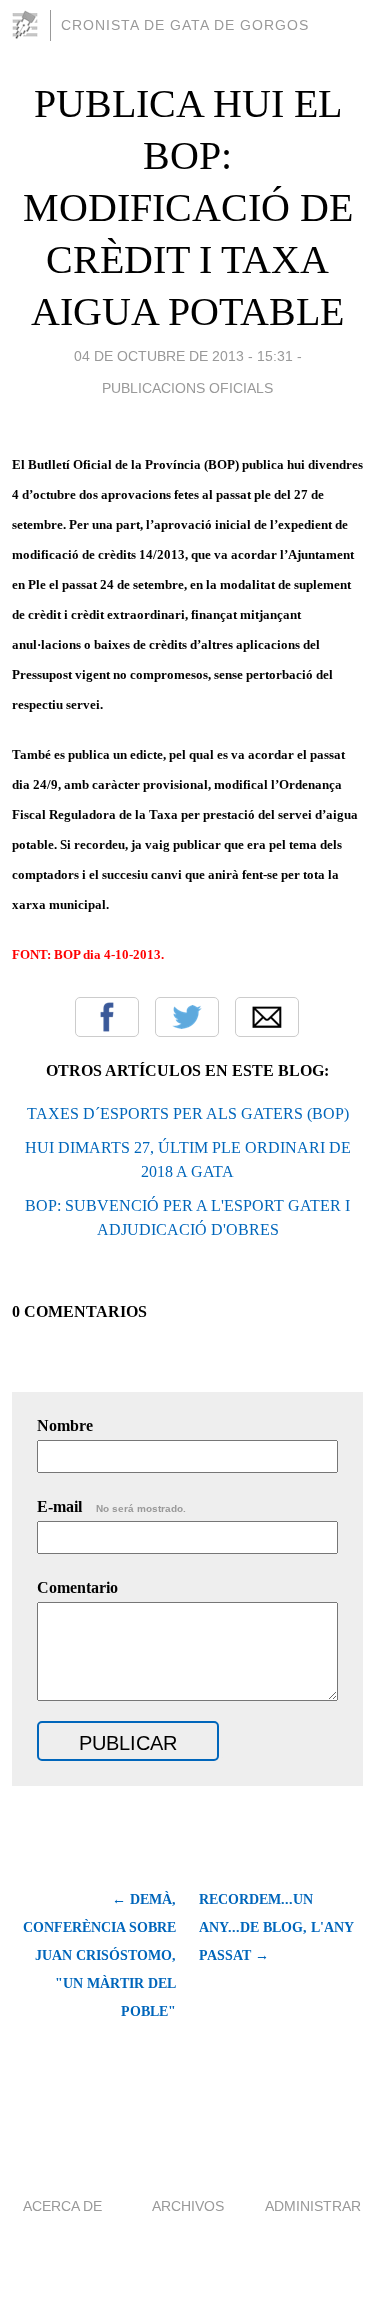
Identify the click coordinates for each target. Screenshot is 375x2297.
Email (267, 1017)
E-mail (111, 1506)
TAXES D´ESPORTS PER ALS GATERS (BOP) (188, 1113)
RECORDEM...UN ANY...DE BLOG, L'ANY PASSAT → (276, 1927)
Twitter (187, 1017)
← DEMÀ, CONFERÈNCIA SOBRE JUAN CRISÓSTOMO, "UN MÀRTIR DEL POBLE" (99, 1955)
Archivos (188, 2206)
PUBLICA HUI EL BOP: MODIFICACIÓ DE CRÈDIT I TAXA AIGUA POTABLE (188, 207)
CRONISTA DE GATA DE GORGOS (185, 25)
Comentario (77, 1587)
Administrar (313, 2206)
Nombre (65, 1425)
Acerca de (62, 2206)
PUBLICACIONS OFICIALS (187, 388)
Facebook (107, 1017)
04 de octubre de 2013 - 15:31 (183, 356)
